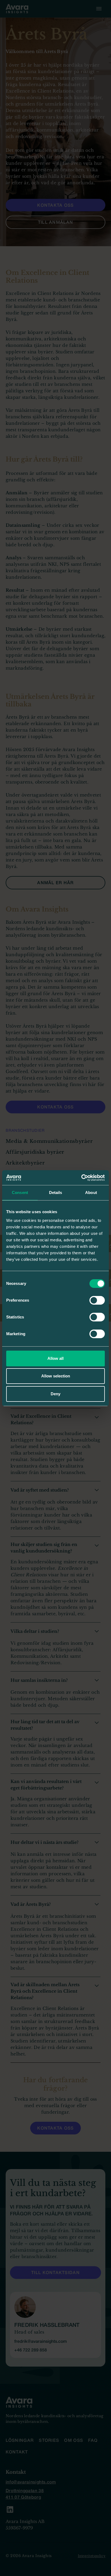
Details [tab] (56, 1192)
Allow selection (56, 1376)
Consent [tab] (20, 1192)
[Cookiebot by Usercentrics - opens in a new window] (81, 1178)
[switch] (97, 1300)
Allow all (55, 1358)
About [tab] (91, 1192)
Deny (55, 1394)
